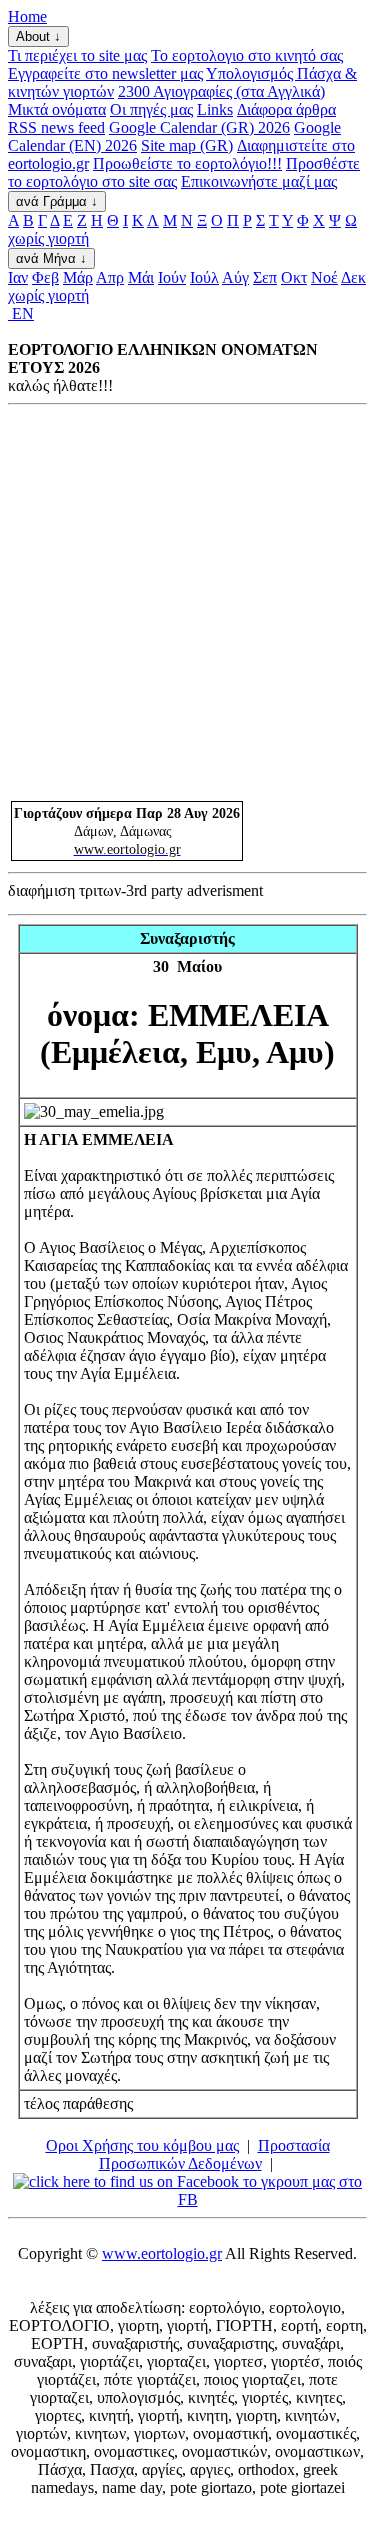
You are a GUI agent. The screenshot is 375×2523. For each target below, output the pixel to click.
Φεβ (45, 277)
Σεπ (265, 277)
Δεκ (353, 277)
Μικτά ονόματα (57, 109)
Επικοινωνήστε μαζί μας (259, 181)
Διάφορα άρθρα (286, 109)
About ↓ (38, 36)
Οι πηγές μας (151, 109)
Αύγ (235, 277)
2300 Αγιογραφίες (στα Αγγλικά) (221, 91)
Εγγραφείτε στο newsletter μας (105, 73)
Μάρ (78, 277)
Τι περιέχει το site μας (77, 55)
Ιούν (172, 277)
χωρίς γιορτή (48, 238)
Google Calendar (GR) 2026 (199, 127)
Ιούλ (204, 277)
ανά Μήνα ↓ (51, 258)
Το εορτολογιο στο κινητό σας (247, 55)
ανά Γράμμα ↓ (57, 201)
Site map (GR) (187, 145)
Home (27, 16)
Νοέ (324, 277)
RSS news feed (56, 127)
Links (215, 109)
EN (21, 313)
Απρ (110, 277)
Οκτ (294, 277)
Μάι (141, 277)
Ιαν (18, 277)
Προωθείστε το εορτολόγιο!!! (187, 163)
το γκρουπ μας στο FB (270, 2190)
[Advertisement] (187, 602)
